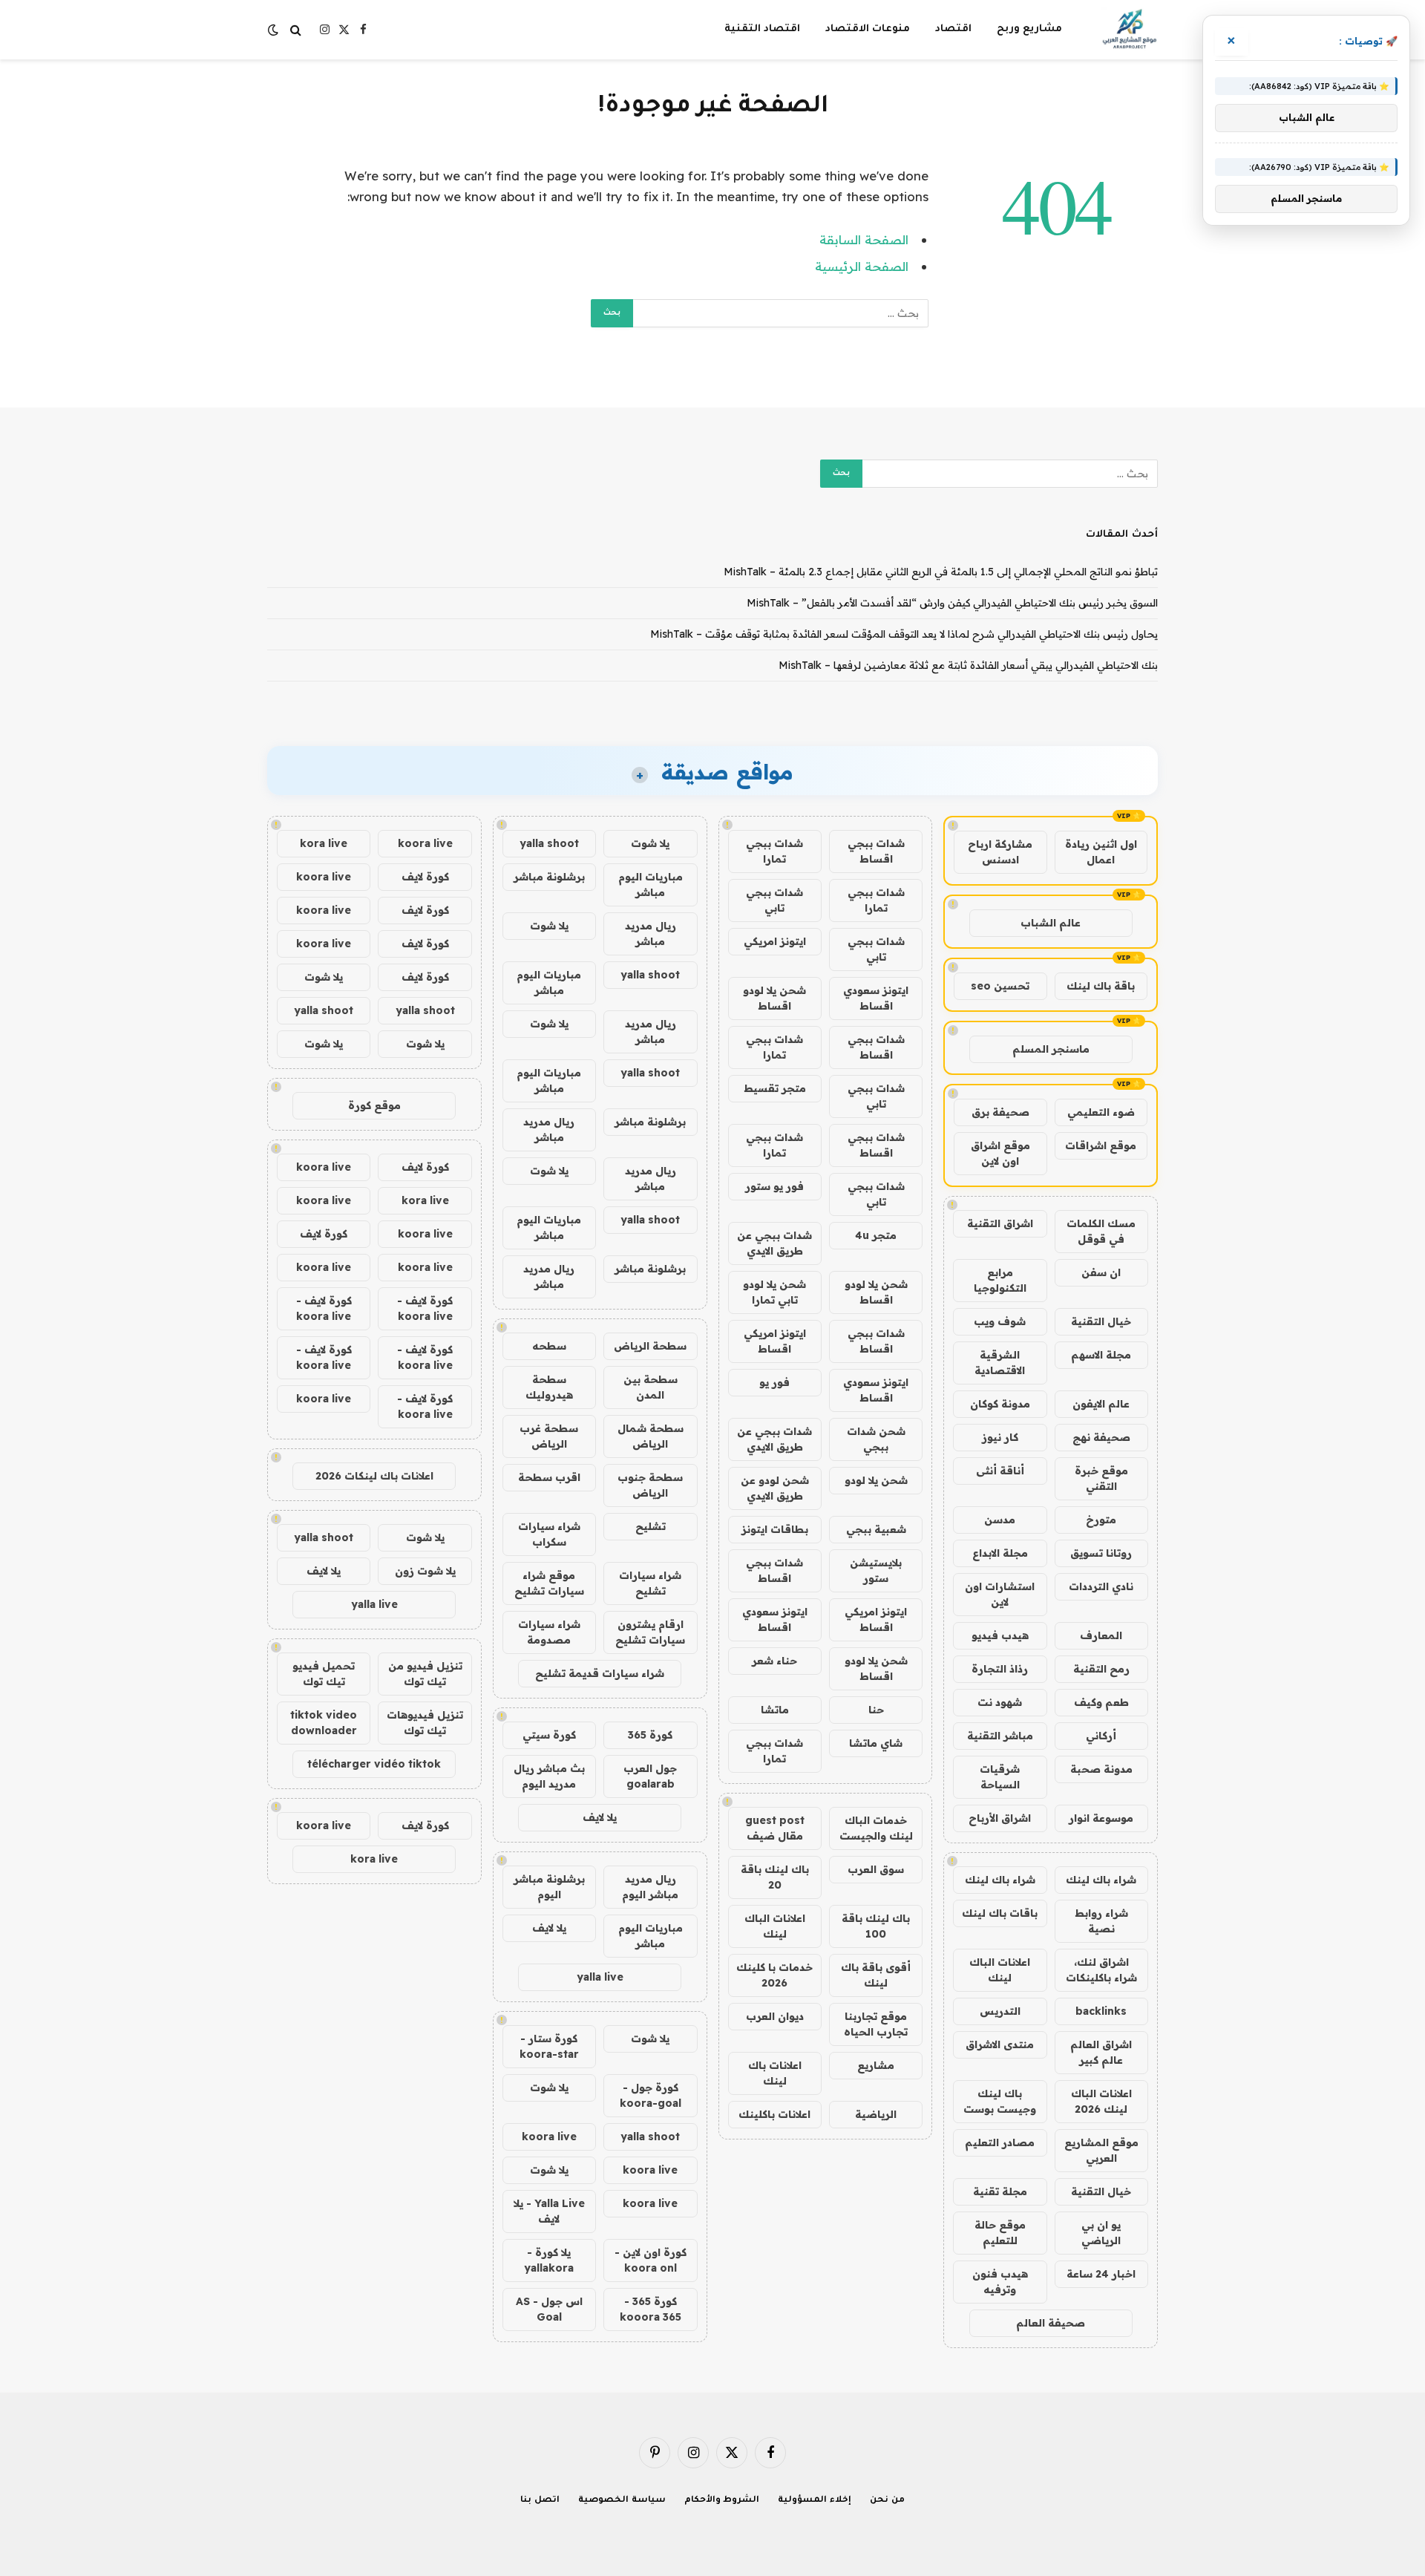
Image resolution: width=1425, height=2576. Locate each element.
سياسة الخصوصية (622, 2501)
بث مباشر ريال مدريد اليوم (549, 1776)
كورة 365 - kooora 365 (651, 2309)
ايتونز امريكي (775, 941)
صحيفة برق (1000, 1112)
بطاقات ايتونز (775, 1529)
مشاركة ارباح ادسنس (1000, 852)
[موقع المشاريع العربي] (1129, 30)
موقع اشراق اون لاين (1000, 1153)
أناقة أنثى (1000, 1471)
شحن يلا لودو (876, 1480)
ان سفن (1101, 1272)
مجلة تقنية (1000, 2191)
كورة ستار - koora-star (549, 2046)
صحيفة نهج (1101, 1437)
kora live (324, 843)
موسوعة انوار (1101, 1818)
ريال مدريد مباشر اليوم (650, 1887)
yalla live (600, 1977)
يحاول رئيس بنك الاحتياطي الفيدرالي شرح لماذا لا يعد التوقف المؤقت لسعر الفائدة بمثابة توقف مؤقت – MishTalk (904, 634)
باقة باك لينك (1101, 986)
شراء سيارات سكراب (549, 1534)
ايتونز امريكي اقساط (775, 1341)
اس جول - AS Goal (549, 2309)
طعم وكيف (1101, 1702)
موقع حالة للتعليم (1000, 2233)
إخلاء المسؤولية (815, 2501)
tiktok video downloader (324, 1723)
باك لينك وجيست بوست (1000, 2101)
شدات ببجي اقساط (876, 851)
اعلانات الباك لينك (1000, 1970)
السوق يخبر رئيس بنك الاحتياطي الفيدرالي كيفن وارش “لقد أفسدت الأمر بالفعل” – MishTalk (952, 603)
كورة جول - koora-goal (651, 2095)
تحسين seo (1000, 986)
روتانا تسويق (1101, 1553)
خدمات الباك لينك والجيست (876, 1828)
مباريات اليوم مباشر (651, 885)
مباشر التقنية (1000, 1736)
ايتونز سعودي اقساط (876, 998)
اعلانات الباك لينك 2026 (1101, 2101)
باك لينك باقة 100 (876, 1926)
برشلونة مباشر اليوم (549, 1887)
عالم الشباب (1051, 923)
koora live (549, 2137)
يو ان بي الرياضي (1101, 2233)
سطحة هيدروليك (549, 1387)
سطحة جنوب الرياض (650, 1485)
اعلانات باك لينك (775, 2073)
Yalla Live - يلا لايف (549, 2211)
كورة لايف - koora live (425, 1308)
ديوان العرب (775, 2016)
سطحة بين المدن (651, 1387)
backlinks (1101, 2011)
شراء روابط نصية (1101, 1921)
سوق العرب (876, 1869)
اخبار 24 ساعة (1101, 2274)
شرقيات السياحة (1000, 1777)
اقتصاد (953, 29)
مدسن (1000, 1520)
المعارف (1101, 1635)
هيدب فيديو (1000, 1635)
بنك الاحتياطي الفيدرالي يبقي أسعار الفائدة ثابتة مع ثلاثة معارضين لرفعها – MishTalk (968, 665)
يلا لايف (600, 1817)
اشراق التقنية (1000, 1223)
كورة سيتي (549, 1735)
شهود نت (1000, 1702)
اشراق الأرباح (1000, 1818)
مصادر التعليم (1000, 2142)
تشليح (651, 1526)
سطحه (549, 1346)
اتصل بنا (540, 2501)
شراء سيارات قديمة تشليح (600, 1673)
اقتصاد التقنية (762, 29)
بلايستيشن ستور (876, 1570)
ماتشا (775, 1710)
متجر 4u (876, 1235)
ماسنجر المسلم (1051, 1049)
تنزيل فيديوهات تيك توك (425, 1723)
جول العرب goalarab (650, 1776)
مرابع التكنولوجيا (1000, 1280)
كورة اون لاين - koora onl (651, 2260)
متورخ (1101, 1520)
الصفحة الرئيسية (862, 266)
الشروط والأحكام (722, 2501)
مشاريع (876, 2065)
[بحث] (296, 30)
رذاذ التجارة (1000, 1669)
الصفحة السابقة (864, 239)
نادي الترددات (1101, 1586)
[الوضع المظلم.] (275, 30)
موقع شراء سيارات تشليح (549, 1583)
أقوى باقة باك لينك (876, 1975)
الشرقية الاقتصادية (1000, 1363)
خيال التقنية (1101, 1321)
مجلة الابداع (1000, 1553)
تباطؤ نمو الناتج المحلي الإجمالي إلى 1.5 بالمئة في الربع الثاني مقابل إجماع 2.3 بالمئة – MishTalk (941, 572)
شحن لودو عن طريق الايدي (775, 1488)
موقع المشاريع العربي (1101, 2150)
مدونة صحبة (1101, 1769)
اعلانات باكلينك (774, 2114)
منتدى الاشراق (1000, 2044)
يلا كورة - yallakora (549, 2260)
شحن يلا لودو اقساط (774, 998)
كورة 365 (650, 1735)
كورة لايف (425, 877)
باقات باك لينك (1000, 1913)
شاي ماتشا (876, 1743)
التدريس (1000, 2011)
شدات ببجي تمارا (774, 851)
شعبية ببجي (876, 1529)
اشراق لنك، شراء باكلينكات (1101, 1970)
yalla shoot (549, 843)
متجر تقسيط (775, 1088)
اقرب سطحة (549, 1477)
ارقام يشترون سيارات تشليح (650, 1632)
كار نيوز (1000, 1437)
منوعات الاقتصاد (868, 29)
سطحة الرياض (650, 1346)
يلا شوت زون (425, 1571)
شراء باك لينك (1101, 1880)
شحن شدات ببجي (876, 1439)
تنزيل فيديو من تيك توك (425, 1674)
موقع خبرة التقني (1101, 1478)
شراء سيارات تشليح (650, 1583)
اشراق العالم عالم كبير (1101, 2052)
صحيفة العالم (1051, 2323)
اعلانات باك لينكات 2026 (374, 1476)
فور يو (774, 1382)
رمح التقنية (1101, 1669)
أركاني (1101, 1736)
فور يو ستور (774, 1186)
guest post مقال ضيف (775, 1828)
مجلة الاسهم (1101, 1355)
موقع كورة (374, 1105)
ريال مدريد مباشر (651, 934)
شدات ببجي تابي (774, 900)
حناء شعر (774, 1661)
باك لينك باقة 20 (775, 1877)
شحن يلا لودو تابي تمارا (774, 1292)
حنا (876, 1710)
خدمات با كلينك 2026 (774, 1975)
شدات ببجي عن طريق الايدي (774, 1243)
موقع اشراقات (1101, 1145)
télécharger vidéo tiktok (374, 1764)
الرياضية (876, 2114)
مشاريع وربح (1029, 29)
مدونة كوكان (1000, 1404)
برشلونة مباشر (549, 877)
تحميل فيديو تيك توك (324, 1674)
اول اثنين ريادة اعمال (1101, 852)
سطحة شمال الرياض (651, 1436)
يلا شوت (650, 843)
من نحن (887, 2501)
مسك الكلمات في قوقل (1101, 1231)
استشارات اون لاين (1000, 1594)
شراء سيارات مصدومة (549, 1632)
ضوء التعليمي (1101, 1112)
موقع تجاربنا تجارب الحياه (876, 2024)
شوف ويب (1000, 1321)
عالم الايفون (1101, 1404)
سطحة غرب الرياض (549, 1436)
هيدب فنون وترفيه (1000, 2282)
